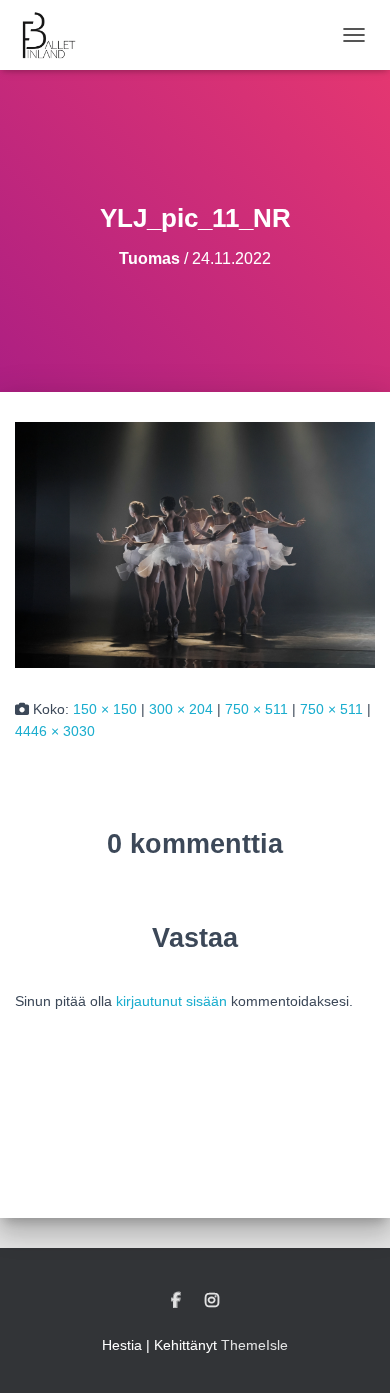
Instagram (212, 1301)
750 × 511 (256, 709)
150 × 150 (105, 709)
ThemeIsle (254, 1345)
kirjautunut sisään (171, 1001)
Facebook (176, 1301)
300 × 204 (181, 709)
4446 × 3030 (55, 731)
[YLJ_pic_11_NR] (195, 544)
